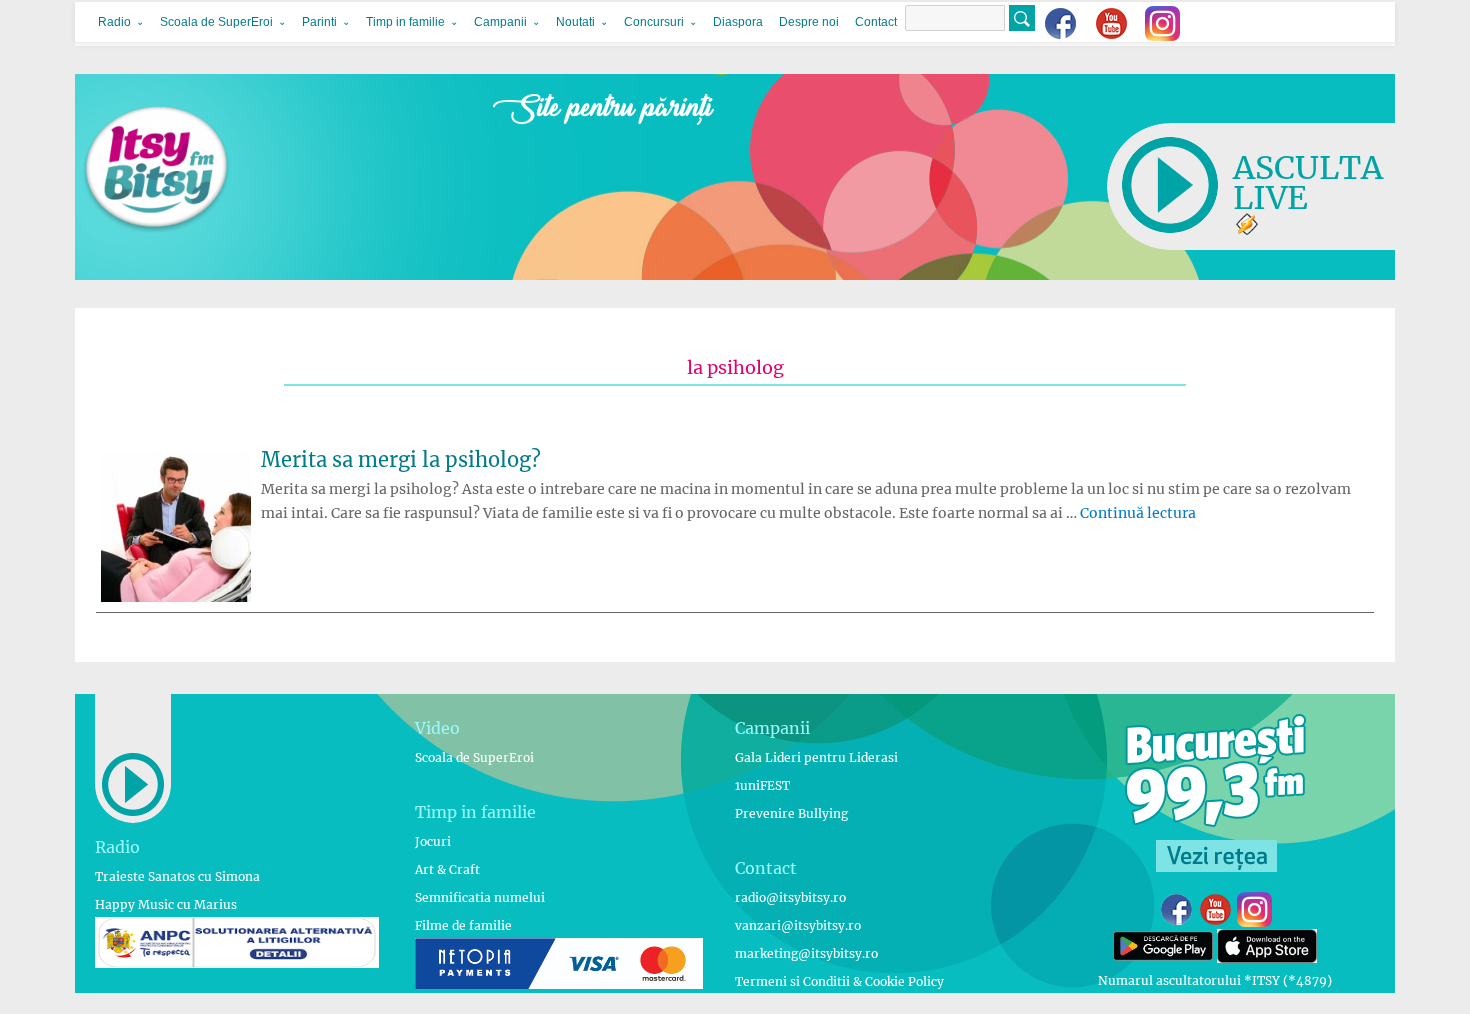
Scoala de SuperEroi (216, 22)
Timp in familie (405, 22)
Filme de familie (463, 925)
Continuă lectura (1138, 513)
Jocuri (433, 841)
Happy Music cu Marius (166, 904)
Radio (114, 22)
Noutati (575, 22)
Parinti (319, 22)
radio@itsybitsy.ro (790, 897)
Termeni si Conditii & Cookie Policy (839, 981)
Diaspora (738, 22)
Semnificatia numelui (480, 897)
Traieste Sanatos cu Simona (177, 876)
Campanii (500, 22)
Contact (876, 22)
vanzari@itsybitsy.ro (798, 925)
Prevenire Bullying (791, 813)
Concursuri (654, 22)
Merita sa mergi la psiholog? (401, 459)
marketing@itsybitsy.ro (806, 953)
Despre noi (809, 22)
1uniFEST (762, 785)
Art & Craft (447, 869)
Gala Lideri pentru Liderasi (816, 757)
